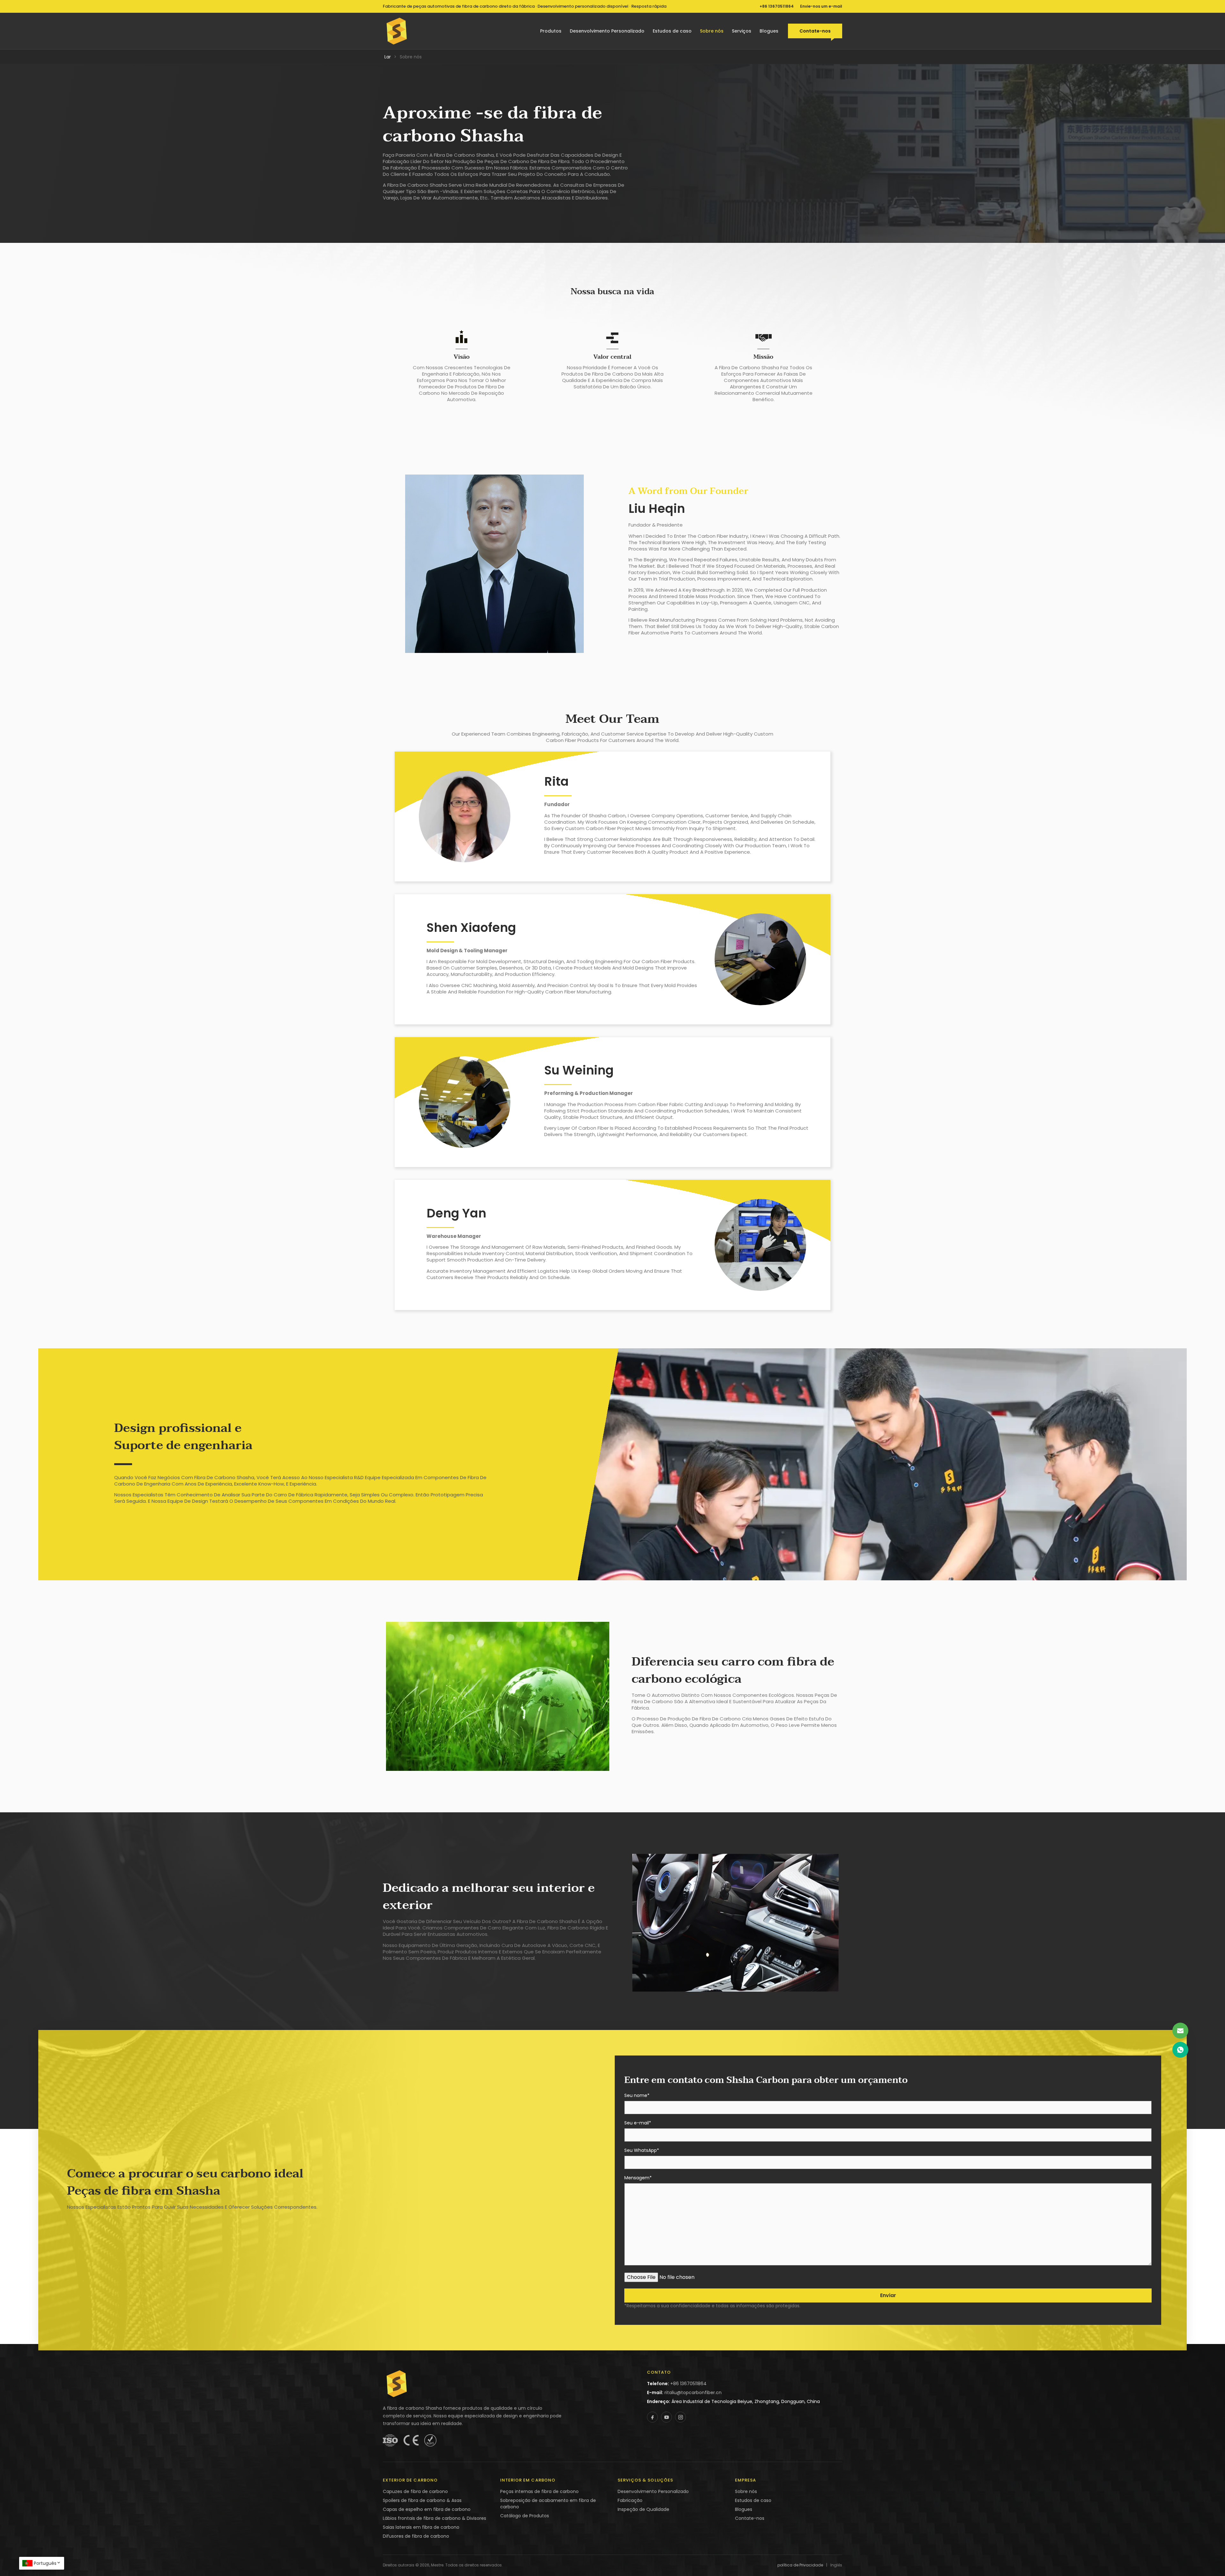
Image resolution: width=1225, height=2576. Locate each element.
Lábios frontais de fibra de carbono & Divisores (434, 2518)
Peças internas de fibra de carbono (539, 2491)
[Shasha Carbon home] (397, 31)
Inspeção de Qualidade (643, 2509)
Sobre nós (712, 31)
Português (45, 2563)
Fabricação (630, 2500)
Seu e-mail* (638, 2123)
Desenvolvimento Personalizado (607, 31)
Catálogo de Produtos (525, 2516)
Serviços (742, 31)
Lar (388, 57)
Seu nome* (637, 2096)
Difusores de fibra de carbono (416, 2536)
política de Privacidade (800, 2565)
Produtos (551, 31)
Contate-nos (815, 31)
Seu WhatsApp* (642, 2151)
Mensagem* (638, 2178)
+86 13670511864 (777, 6)
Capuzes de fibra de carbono (415, 2491)
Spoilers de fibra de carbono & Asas (422, 2500)
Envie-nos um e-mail (821, 6)
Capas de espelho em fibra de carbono (427, 2509)
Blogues (769, 31)
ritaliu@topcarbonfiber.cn (693, 2393)
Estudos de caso (672, 31)
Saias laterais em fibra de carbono (421, 2527)
